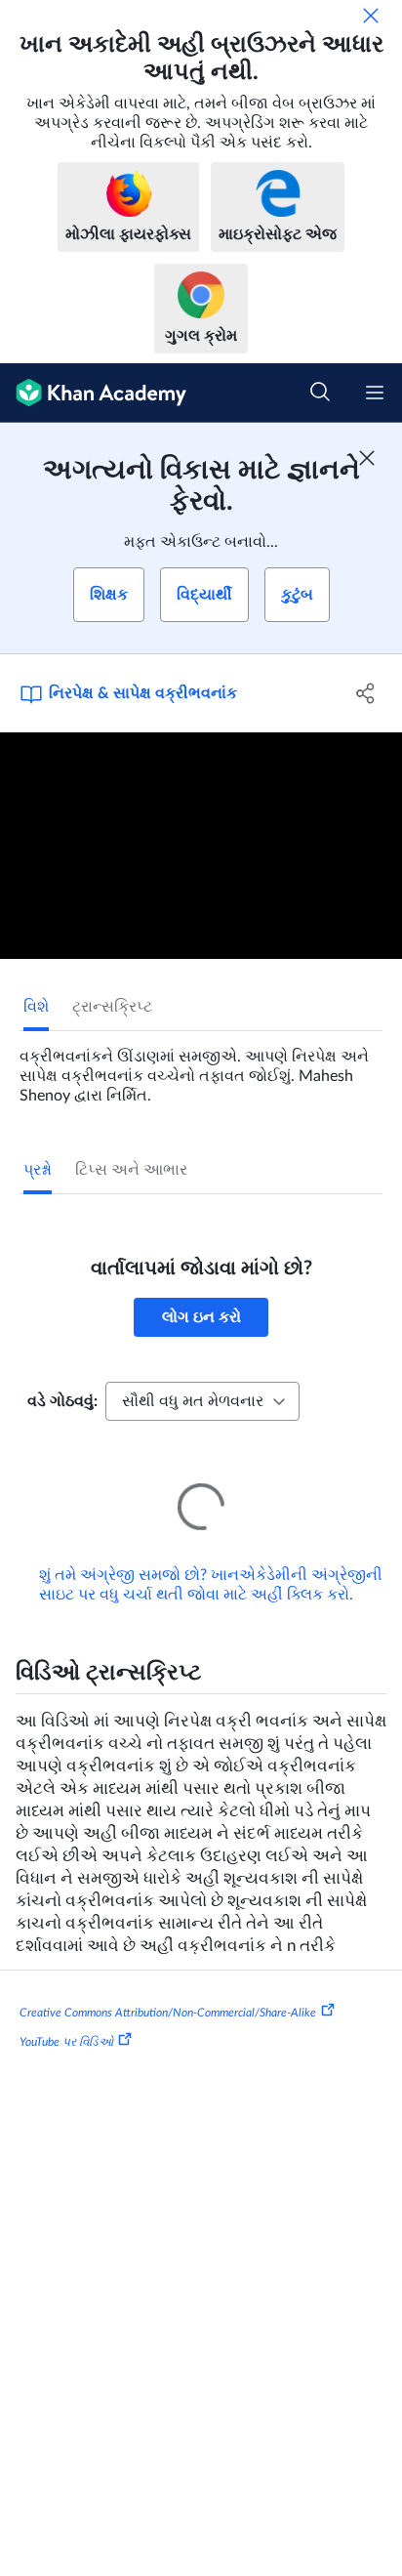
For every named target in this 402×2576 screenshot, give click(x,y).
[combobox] (202, 1401)
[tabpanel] (201, 1068)
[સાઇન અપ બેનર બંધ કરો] (367, 458)
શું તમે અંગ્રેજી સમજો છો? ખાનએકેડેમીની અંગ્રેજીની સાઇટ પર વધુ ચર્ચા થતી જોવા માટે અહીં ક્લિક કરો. (211, 1558)
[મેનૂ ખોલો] (375, 393)
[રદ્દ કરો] (371, 16)
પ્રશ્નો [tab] (38, 1170)
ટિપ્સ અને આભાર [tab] (131, 1170)
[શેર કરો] (365, 693)
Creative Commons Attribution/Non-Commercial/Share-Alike (168, 1985)
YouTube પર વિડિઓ (66, 2015)
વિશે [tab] (36, 1007)
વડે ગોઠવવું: (62, 1401)
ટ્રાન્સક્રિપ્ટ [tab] (112, 1007)
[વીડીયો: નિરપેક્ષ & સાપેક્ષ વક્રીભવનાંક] (201, 846)
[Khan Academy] (93, 393)
